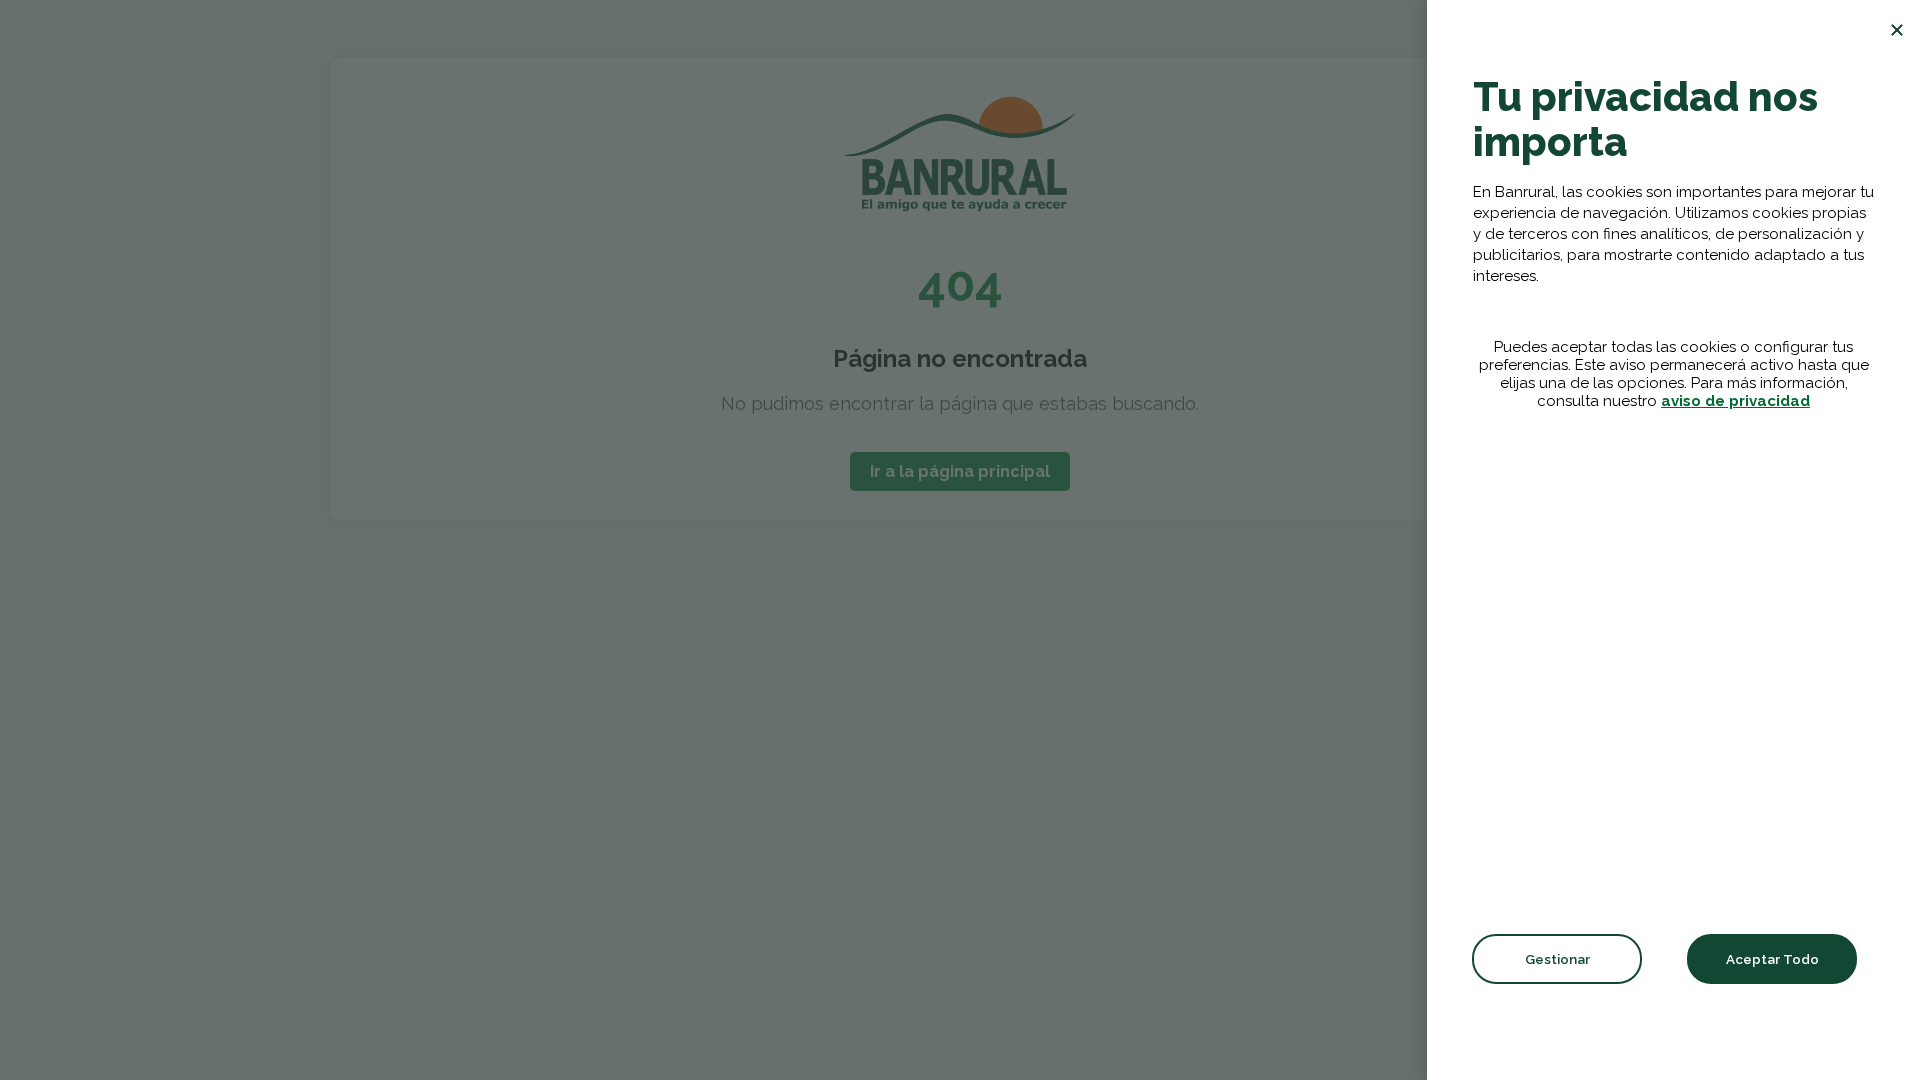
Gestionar (1557, 959)
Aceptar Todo (1772, 959)
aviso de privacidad (1735, 401)
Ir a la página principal (960, 471)
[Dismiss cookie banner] (1897, 30)
